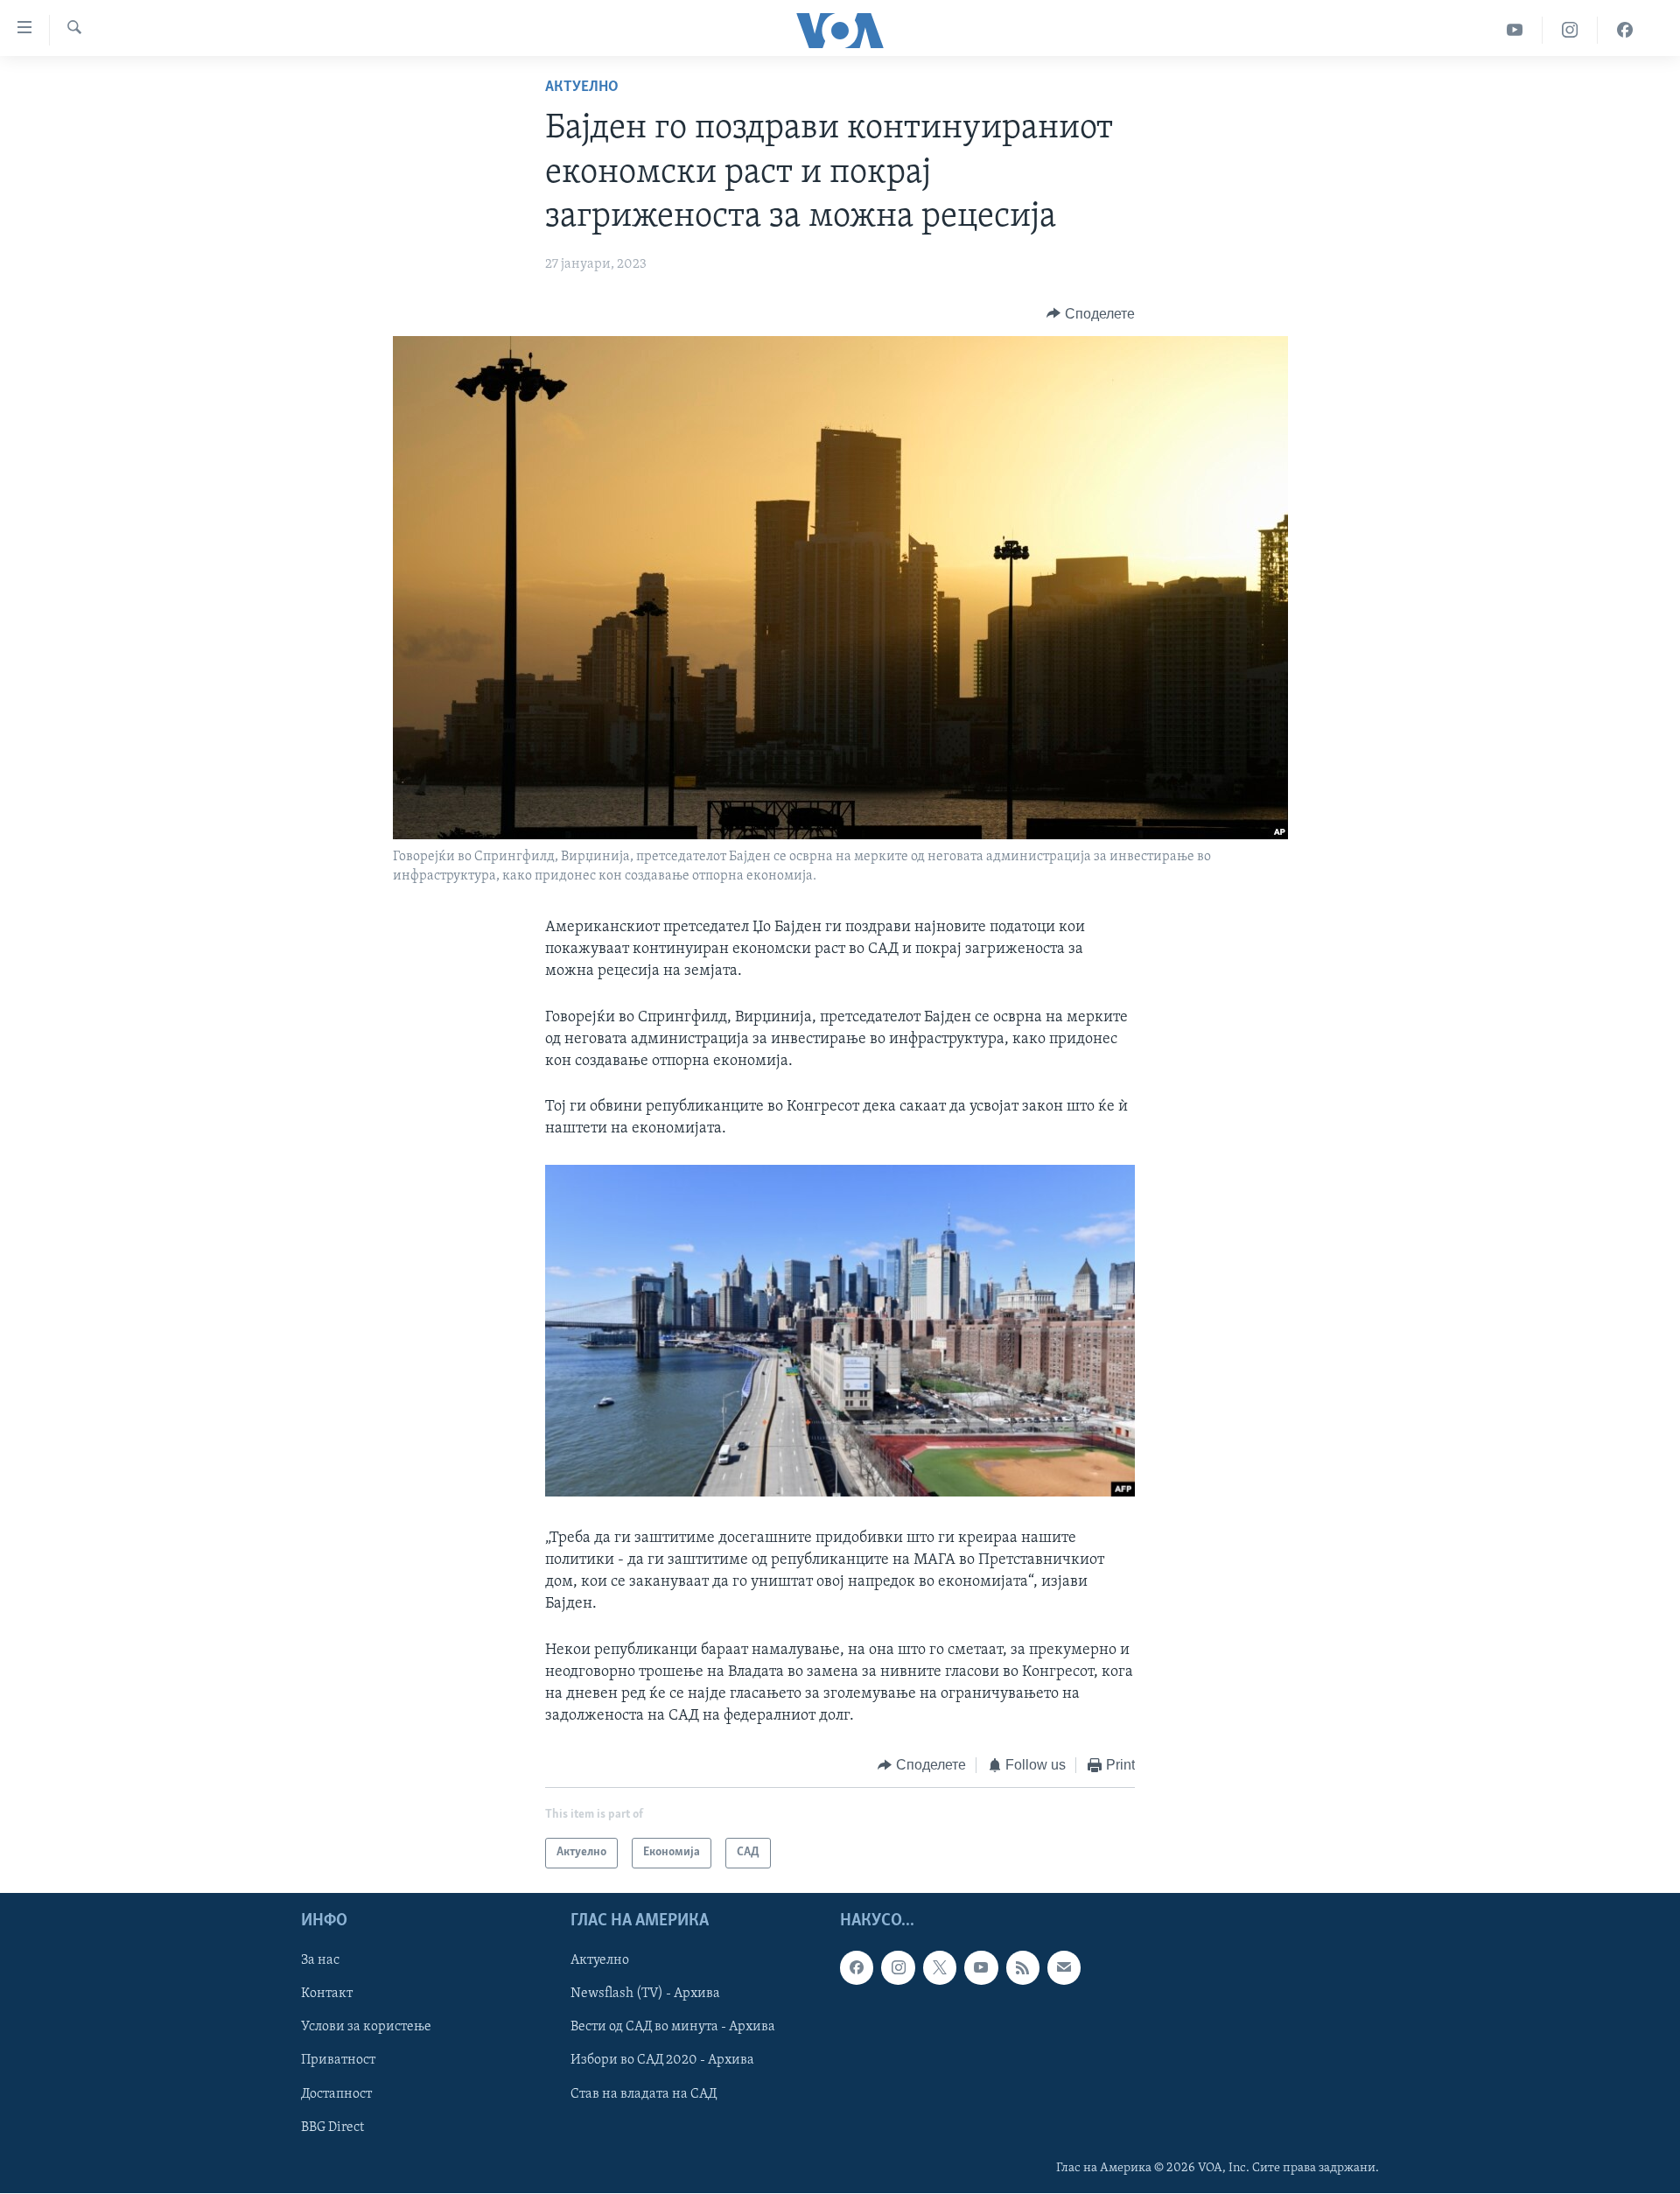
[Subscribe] (1064, 1967)
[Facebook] (1625, 30)
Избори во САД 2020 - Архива (662, 2060)
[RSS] (1023, 1967)
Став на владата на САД (644, 2093)
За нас (320, 1960)
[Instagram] (1570, 30)
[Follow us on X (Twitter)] (940, 1967)
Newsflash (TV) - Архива (645, 1994)
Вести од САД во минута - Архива (673, 2027)
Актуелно (582, 88)
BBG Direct (332, 2127)
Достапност (336, 2093)
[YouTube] (1515, 30)
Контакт (327, 1994)
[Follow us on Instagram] (898, 1967)
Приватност (338, 2060)
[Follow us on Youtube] (981, 1967)
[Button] (1091, 314)
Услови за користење (366, 2027)
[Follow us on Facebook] (857, 1967)
